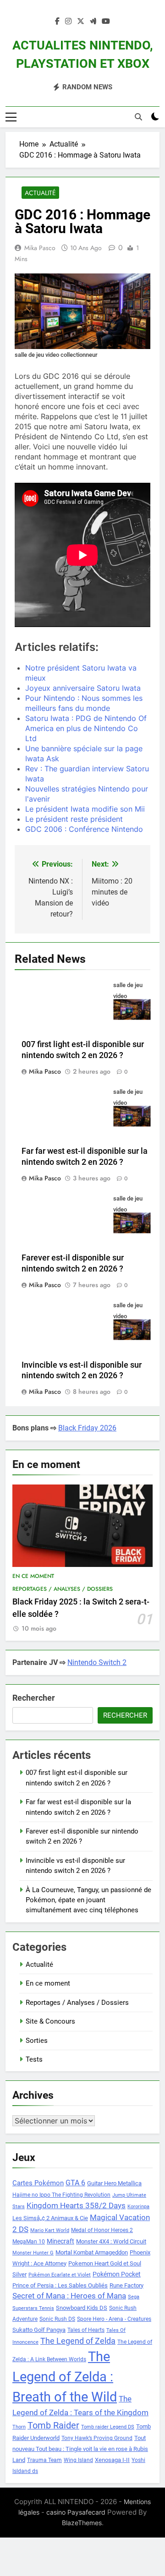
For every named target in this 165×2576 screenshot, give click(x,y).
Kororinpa (138, 2207)
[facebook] (57, 22)
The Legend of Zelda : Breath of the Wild (65, 2377)
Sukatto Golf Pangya (39, 2330)
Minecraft (60, 2241)
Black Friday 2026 (87, 1428)
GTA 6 (75, 2183)
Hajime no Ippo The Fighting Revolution (61, 2195)
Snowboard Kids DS (82, 2308)
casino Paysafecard (76, 2512)
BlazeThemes (82, 2523)
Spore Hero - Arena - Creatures (114, 2319)
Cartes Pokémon (38, 2183)
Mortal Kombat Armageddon (92, 2252)
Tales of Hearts (86, 2330)
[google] (93, 22)
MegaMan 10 (29, 2242)
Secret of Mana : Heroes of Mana (69, 2296)
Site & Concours (50, 2021)
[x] (81, 22)
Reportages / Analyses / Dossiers (63, 1589)
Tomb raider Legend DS (108, 2427)
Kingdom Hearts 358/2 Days (76, 2205)
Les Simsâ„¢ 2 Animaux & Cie (50, 2218)
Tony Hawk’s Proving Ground (97, 2438)
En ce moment (33, 1576)
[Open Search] (138, 117)
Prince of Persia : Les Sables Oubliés (60, 2285)
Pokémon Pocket (117, 2274)
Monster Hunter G (33, 2253)
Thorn (19, 2427)
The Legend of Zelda (78, 2341)
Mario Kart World (50, 2230)
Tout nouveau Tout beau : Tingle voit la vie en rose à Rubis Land (80, 2449)
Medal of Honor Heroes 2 (102, 2230)
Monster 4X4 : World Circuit (111, 2241)
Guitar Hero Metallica (114, 2183)
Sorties (37, 2041)
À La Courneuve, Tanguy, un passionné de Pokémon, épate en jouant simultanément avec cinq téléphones (88, 1900)
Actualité (40, 193)
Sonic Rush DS (57, 2319)
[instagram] (68, 22)
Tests (34, 2059)
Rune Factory (126, 2285)
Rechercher (34, 1698)
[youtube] (106, 22)
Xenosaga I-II (112, 2460)
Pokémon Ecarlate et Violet (60, 2275)
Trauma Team (44, 2460)
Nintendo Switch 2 (97, 1662)
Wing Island (78, 2460)
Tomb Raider (53, 2426)
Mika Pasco (40, 248)
